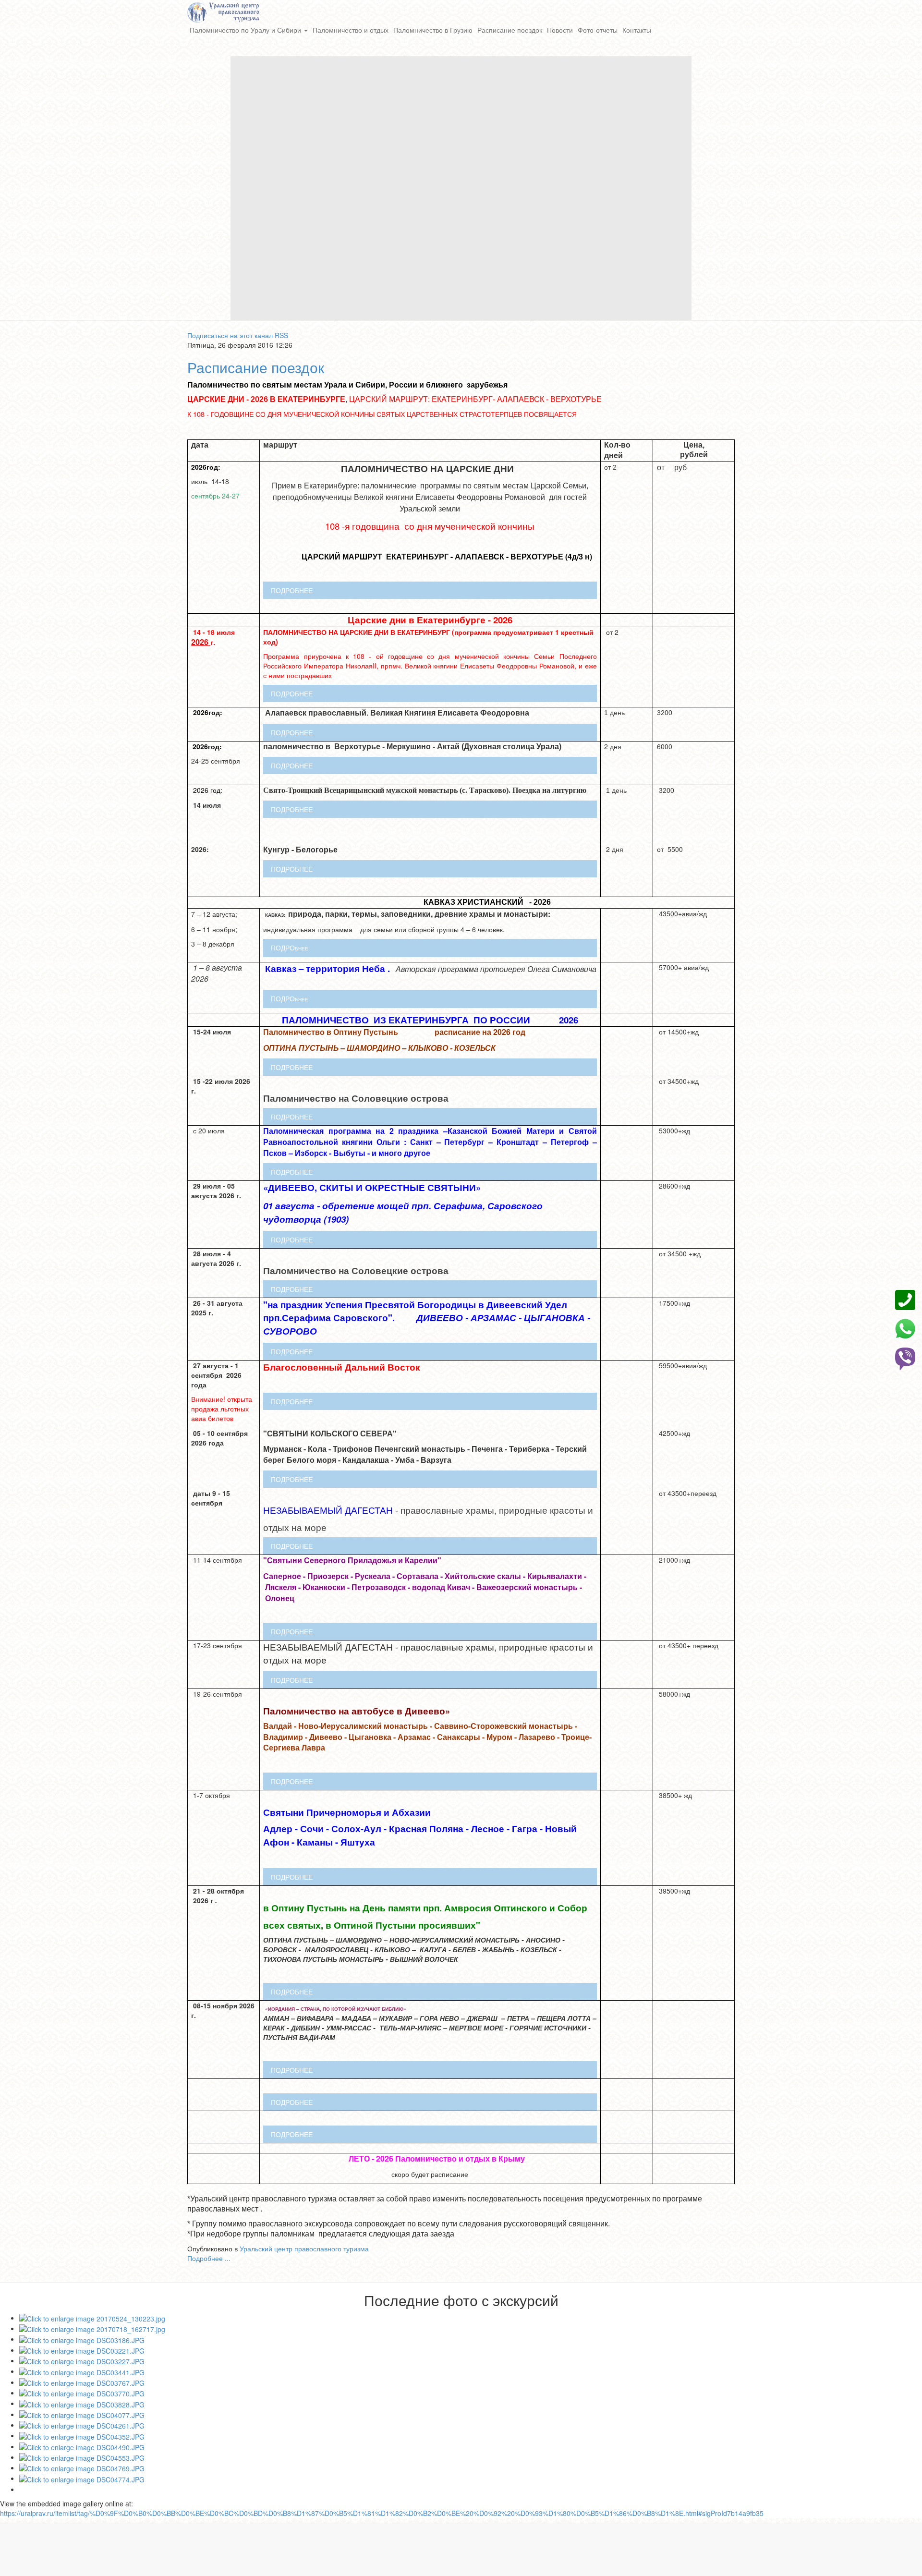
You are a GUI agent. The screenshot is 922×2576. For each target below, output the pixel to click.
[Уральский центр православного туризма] (223, 11)
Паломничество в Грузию (433, 30)
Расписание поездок (510, 30)
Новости (560, 30)
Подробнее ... (209, 2258)
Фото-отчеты (598, 30)
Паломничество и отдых (351, 30)
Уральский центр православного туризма (304, 2248)
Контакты (637, 30)
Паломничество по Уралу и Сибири (246, 30)
